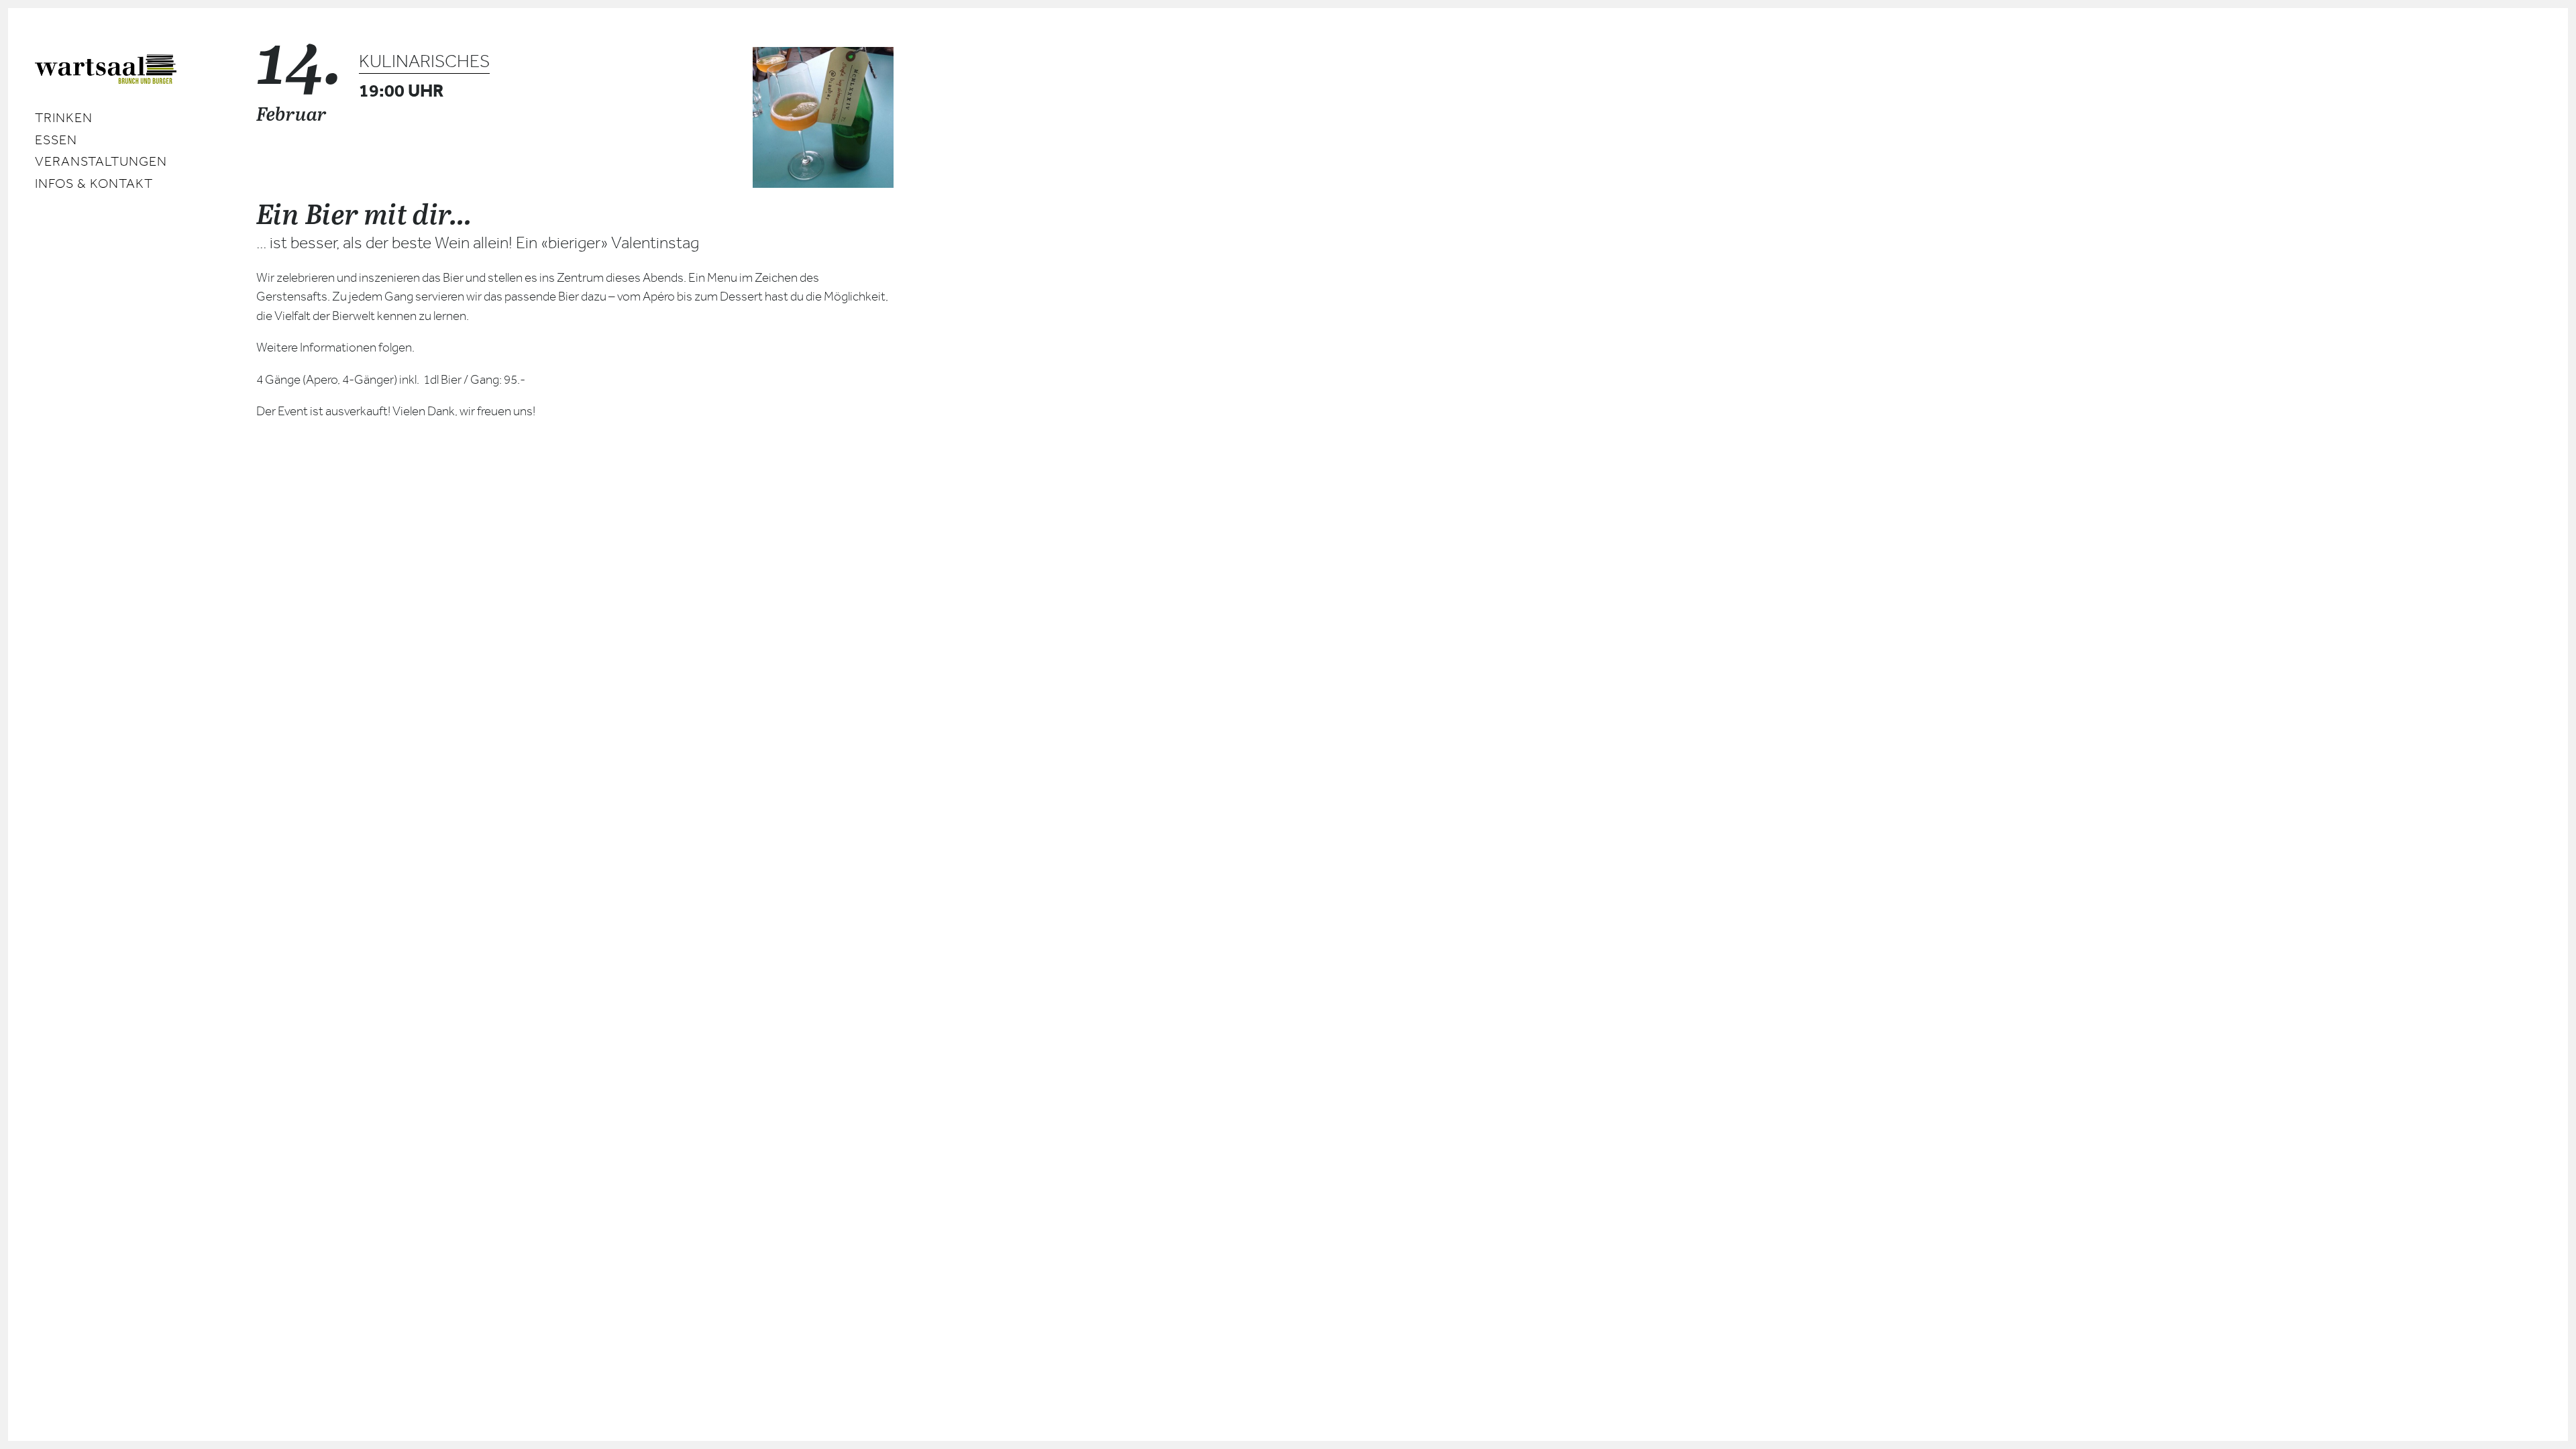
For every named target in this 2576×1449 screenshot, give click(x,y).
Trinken (64, 118)
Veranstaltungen (101, 161)
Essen (56, 140)
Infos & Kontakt (94, 183)
